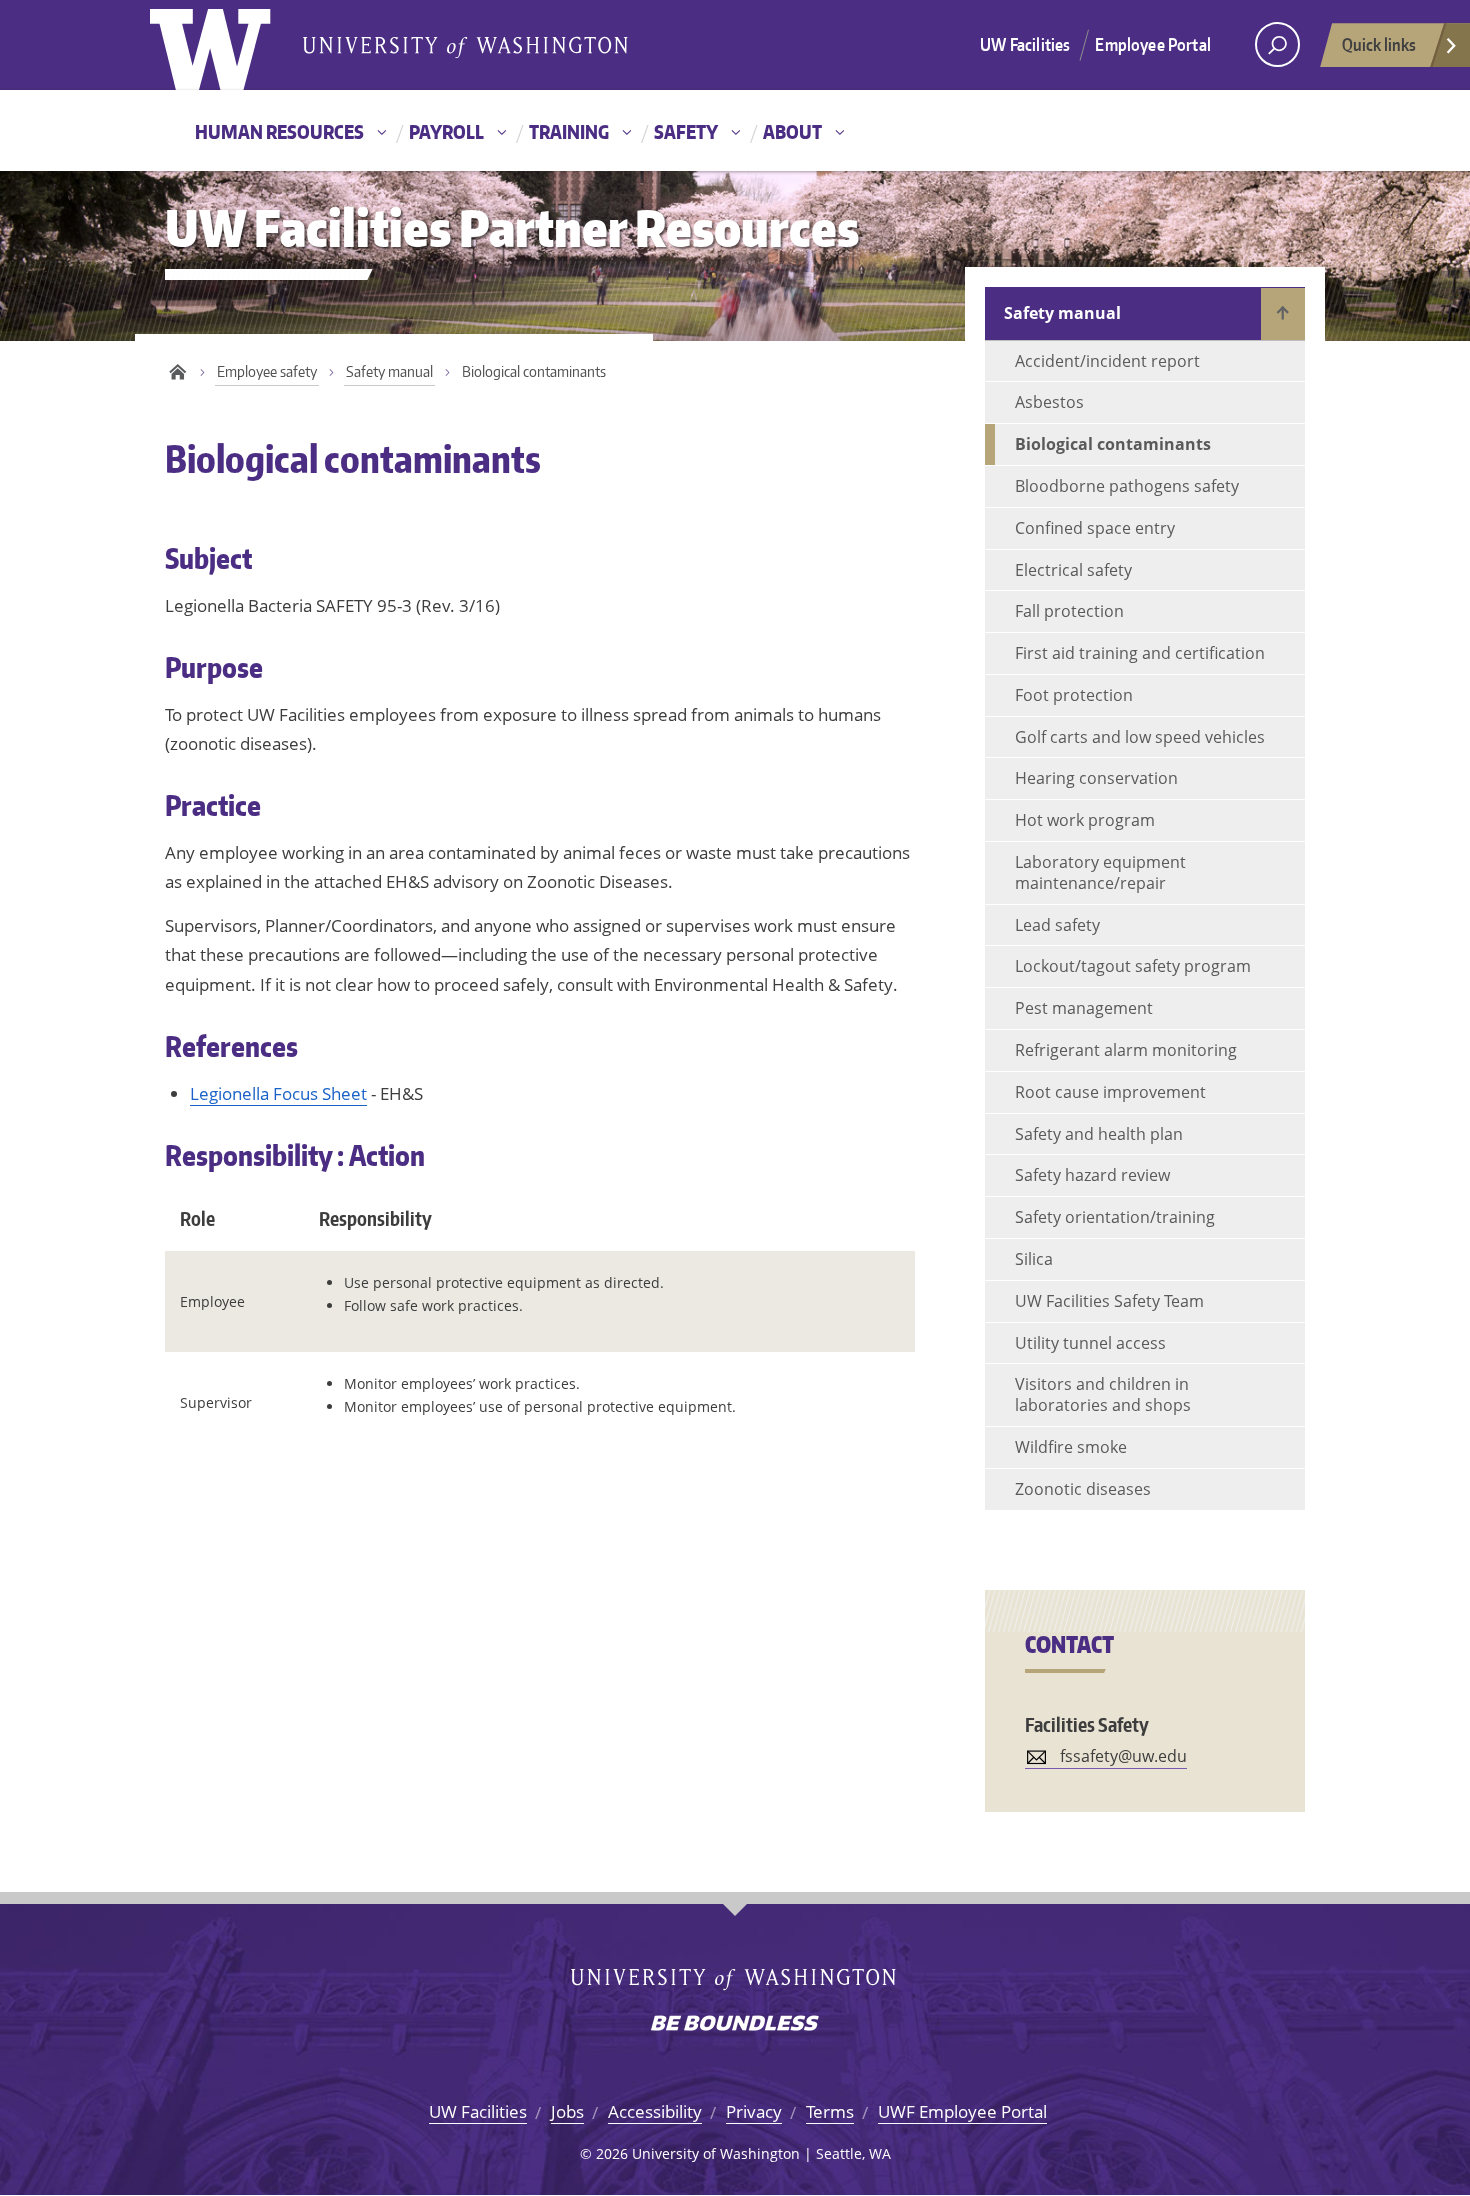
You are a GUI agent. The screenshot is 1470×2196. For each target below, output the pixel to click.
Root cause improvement (1110, 1092)
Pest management (1084, 1008)
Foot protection (1074, 695)
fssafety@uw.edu (1123, 1756)
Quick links (1379, 44)
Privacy (754, 2111)
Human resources (279, 131)
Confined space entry (1095, 528)
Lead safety (1057, 925)
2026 (612, 2153)
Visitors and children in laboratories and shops (1103, 1394)
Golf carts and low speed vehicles (1140, 737)
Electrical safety (1073, 570)
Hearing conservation (1096, 778)
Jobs (567, 2111)
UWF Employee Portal (962, 2111)
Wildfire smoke (1071, 1447)
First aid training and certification (1140, 653)
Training (569, 131)
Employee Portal (1153, 44)
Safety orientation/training (1115, 1217)
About (792, 131)
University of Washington (231, 45)
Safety (686, 131)
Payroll (446, 131)
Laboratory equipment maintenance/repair (1100, 872)
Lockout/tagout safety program (1133, 966)
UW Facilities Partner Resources (512, 227)
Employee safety (267, 371)
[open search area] (1277, 44)
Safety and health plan (1099, 1134)
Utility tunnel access (1090, 1343)
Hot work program (1085, 820)
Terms (830, 2111)
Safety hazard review (1092, 1175)
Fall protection (1069, 611)
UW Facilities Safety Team (1109, 1301)
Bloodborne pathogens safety (1127, 486)
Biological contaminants (1113, 444)
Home (177, 372)
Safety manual (389, 371)
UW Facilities (1025, 44)
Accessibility (655, 2111)
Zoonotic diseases (1083, 1489)
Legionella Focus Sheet (278, 1093)
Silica (1034, 1259)
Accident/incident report (1107, 361)
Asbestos (1049, 402)
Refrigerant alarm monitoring (1126, 1050)
